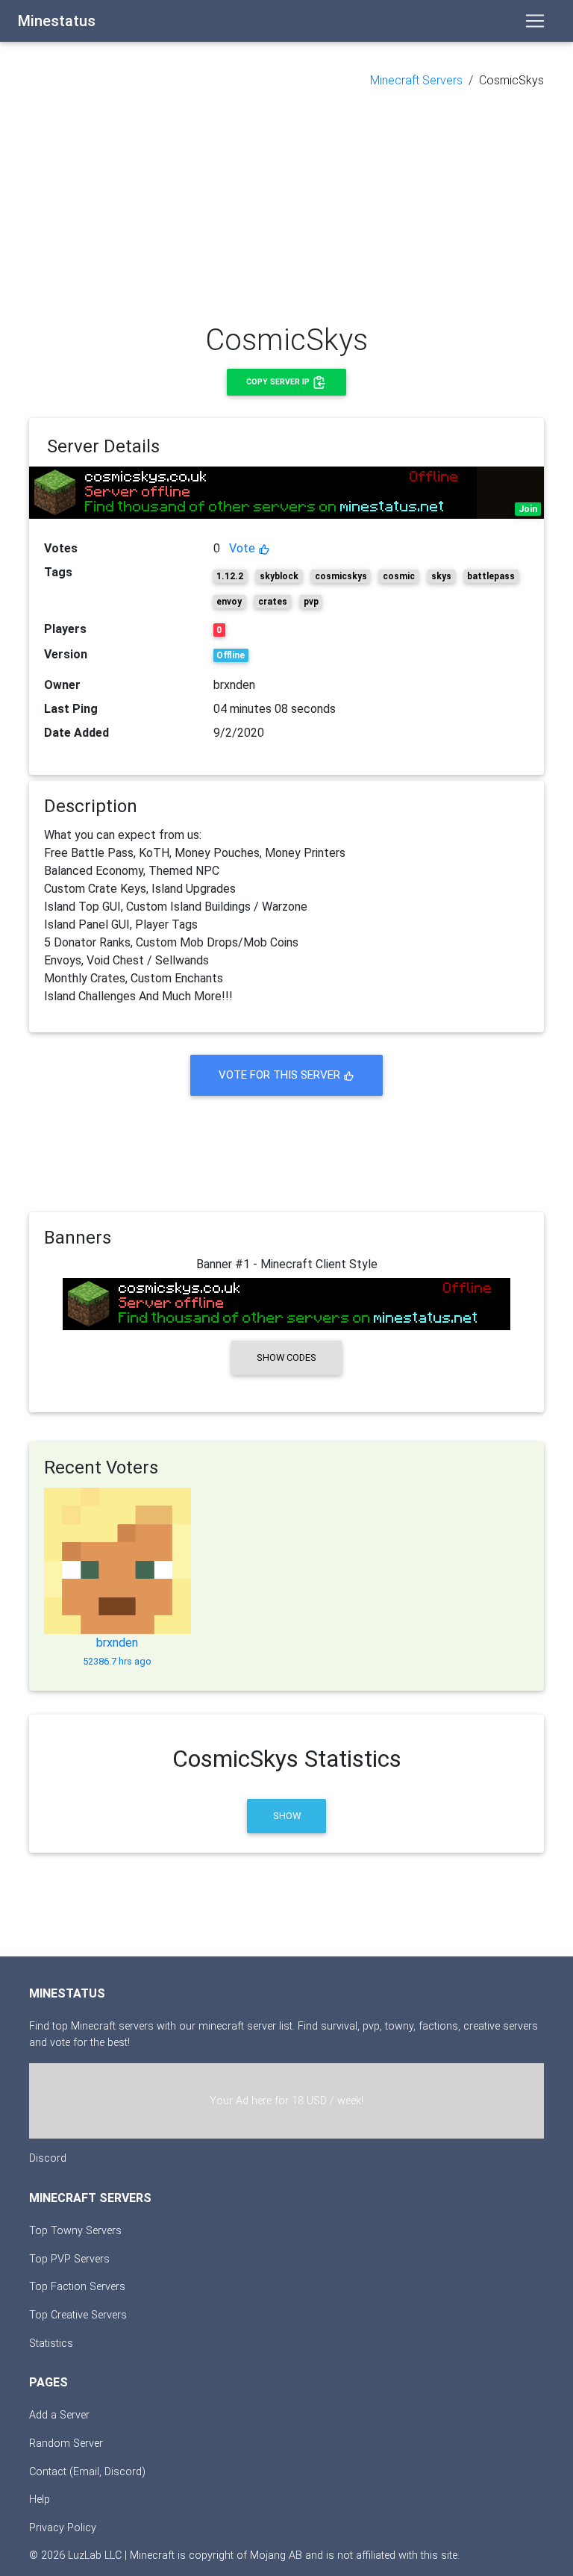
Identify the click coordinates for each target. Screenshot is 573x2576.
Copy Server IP (279, 382)
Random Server (66, 2444)
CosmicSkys (511, 80)
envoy (229, 602)
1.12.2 (230, 576)
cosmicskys (341, 576)
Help (40, 2499)
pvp (311, 602)
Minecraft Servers (416, 80)
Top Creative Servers (78, 2315)
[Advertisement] (286, 206)
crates (273, 602)
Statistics (51, 2343)
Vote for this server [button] (281, 1075)
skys (441, 576)
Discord (48, 2158)
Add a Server (59, 2415)
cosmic (399, 576)
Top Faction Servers (77, 2287)
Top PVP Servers (69, 2259)
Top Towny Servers (75, 2231)
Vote (244, 548)
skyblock (279, 576)
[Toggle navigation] (535, 21)
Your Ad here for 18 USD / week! (286, 2101)
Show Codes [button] (286, 1357)
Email (86, 2472)
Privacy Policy (63, 2528)
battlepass (491, 576)
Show (287, 1816)
